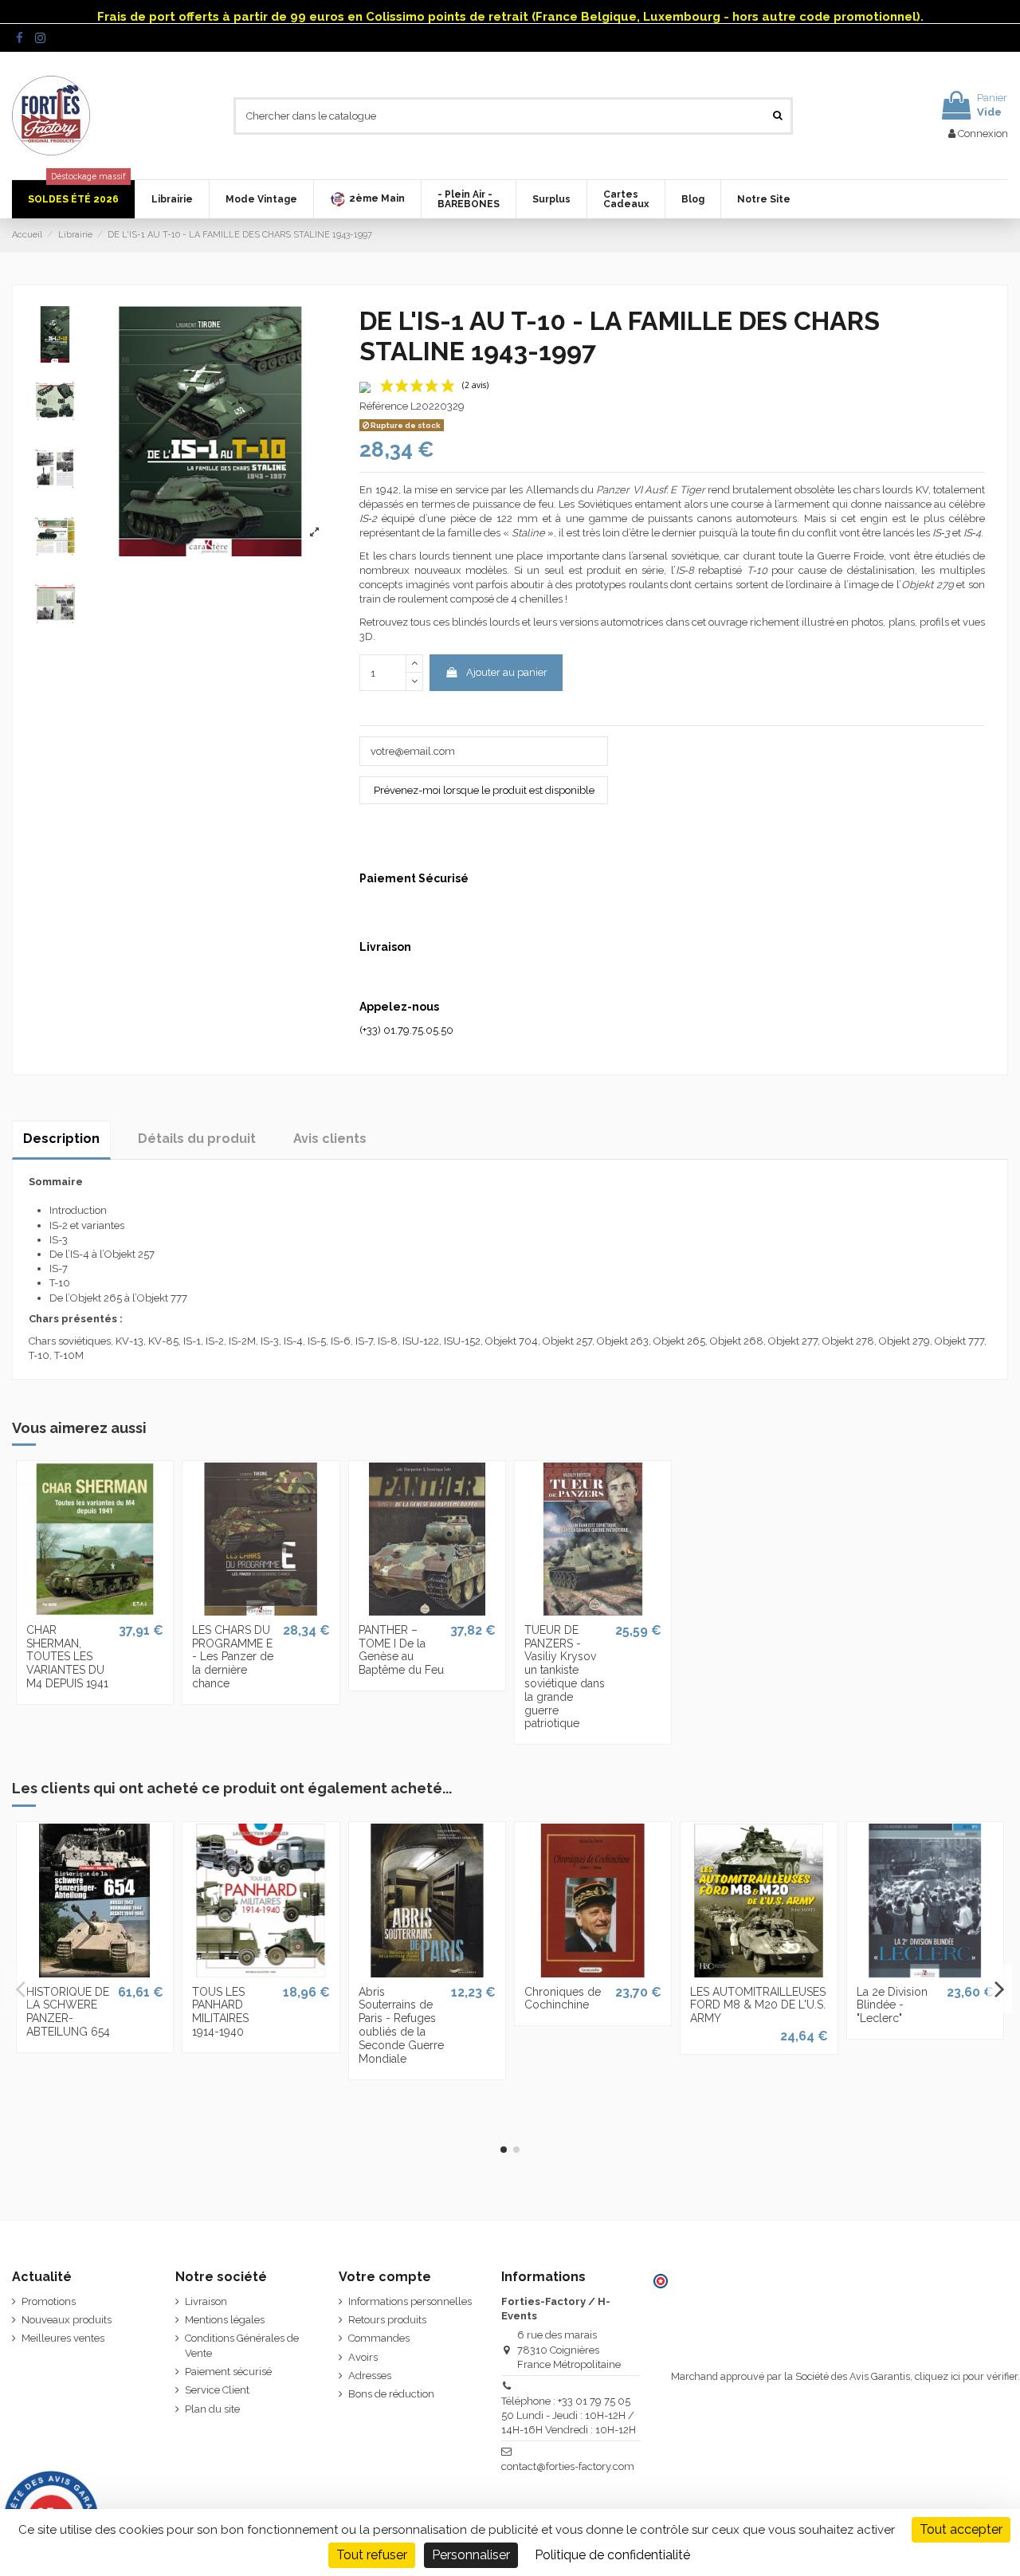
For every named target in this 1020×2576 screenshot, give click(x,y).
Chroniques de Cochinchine (563, 1999)
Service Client (217, 2390)
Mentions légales (225, 2320)
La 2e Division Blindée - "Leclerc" (892, 2005)
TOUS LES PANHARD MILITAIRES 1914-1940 (220, 2012)
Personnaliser (471, 2555)
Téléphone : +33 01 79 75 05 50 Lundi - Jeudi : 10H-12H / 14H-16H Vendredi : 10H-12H (569, 2415)
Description (61, 1139)
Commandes (379, 2338)
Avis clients (330, 1139)
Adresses (370, 2376)
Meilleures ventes (63, 2338)
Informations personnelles (410, 2301)
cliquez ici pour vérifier (966, 2376)
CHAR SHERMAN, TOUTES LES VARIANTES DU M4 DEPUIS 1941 (67, 1657)
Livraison (206, 2301)
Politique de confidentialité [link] (612, 2555)
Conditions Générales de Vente (242, 2345)
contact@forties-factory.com (568, 2466)
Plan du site (212, 2409)
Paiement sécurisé (228, 2372)
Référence (384, 406)
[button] (367, 199)
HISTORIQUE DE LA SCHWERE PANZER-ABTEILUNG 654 (68, 2012)
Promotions (49, 2301)
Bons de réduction (391, 2394)
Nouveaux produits (67, 2320)
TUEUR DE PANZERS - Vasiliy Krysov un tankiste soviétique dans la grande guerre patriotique (565, 1677)
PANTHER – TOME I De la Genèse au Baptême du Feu (401, 1650)
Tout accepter (961, 2529)
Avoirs (363, 2357)
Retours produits (387, 2320)
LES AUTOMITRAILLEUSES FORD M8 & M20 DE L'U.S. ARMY (758, 2005)
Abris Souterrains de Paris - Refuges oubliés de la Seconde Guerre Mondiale (401, 2025)
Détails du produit (197, 1139)
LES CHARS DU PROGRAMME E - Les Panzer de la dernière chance (233, 1657)
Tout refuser (372, 2555)
